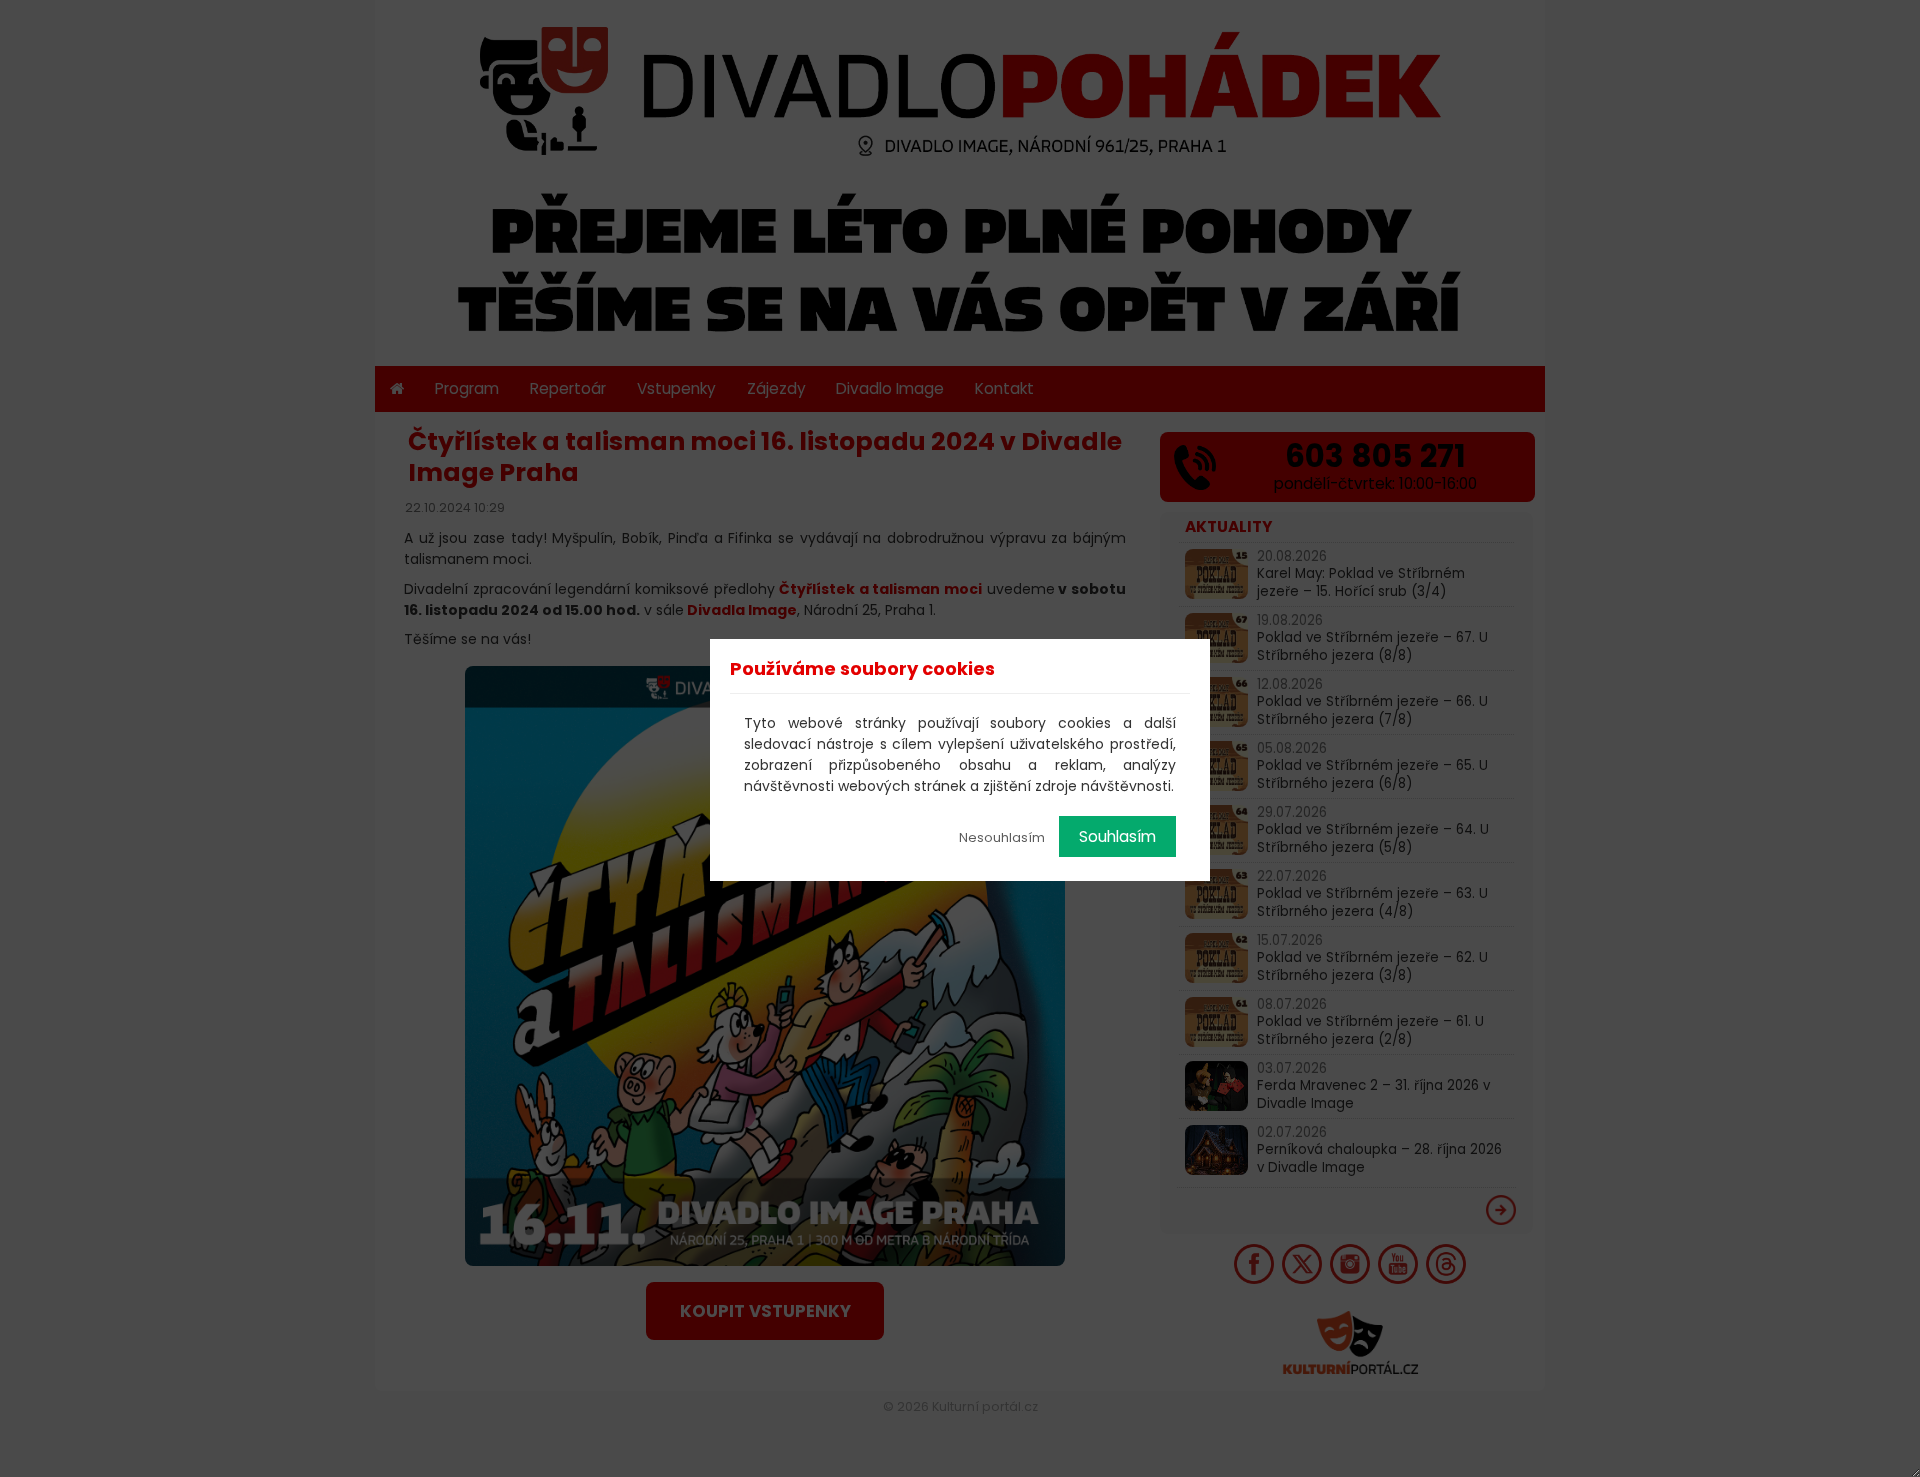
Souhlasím (1117, 836)
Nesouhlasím (1002, 837)
